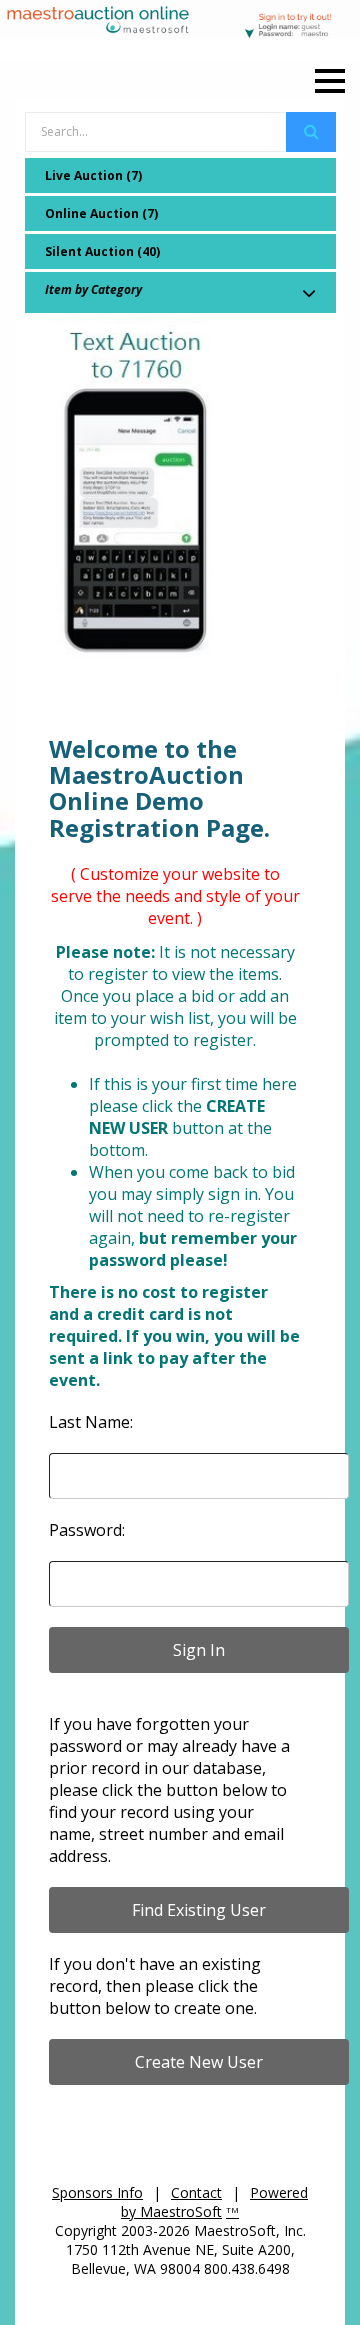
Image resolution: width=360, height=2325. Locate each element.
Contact (196, 2192)
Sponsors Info (97, 2192)
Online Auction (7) (101, 213)
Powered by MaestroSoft (214, 2202)
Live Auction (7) (93, 175)
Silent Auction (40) (102, 251)
